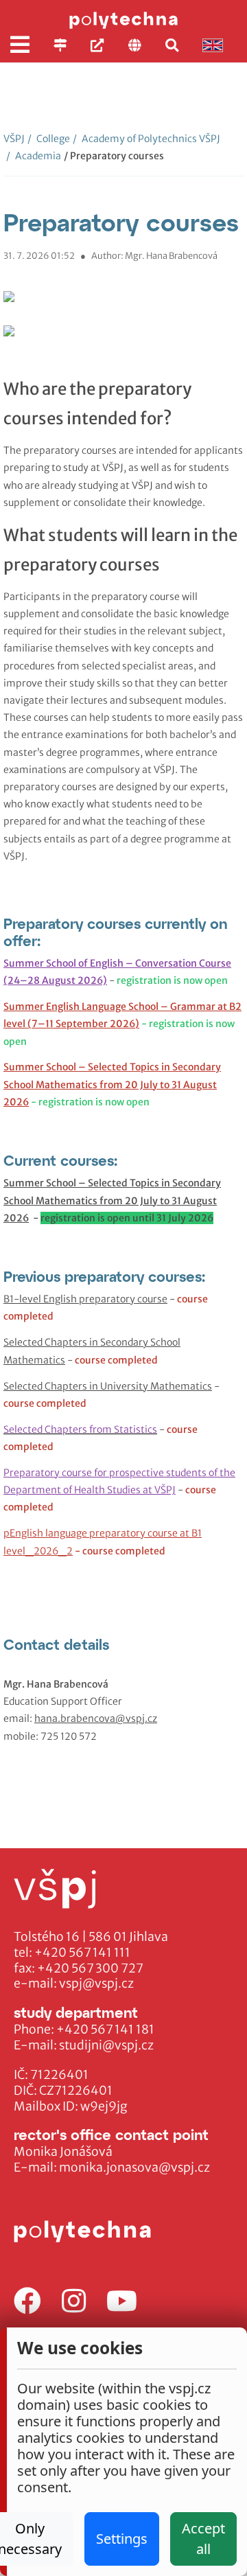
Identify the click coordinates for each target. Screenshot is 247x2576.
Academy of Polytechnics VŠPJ (146, 139)
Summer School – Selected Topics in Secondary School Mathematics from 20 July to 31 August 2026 (112, 1084)
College (49, 139)
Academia (34, 156)
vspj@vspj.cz (96, 1983)
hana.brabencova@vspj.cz (96, 1718)
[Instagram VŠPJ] (74, 2302)
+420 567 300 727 (90, 1968)
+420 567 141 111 (82, 1953)
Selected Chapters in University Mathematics (108, 1386)
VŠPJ (14, 139)
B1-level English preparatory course (85, 1299)
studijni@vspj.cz (106, 2045)
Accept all (203, 2539)
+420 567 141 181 (105, 2029)
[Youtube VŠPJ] (122, 2302)
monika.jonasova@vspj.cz (134, 2167)
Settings (122, 2539)
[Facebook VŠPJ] (27, 2302)
